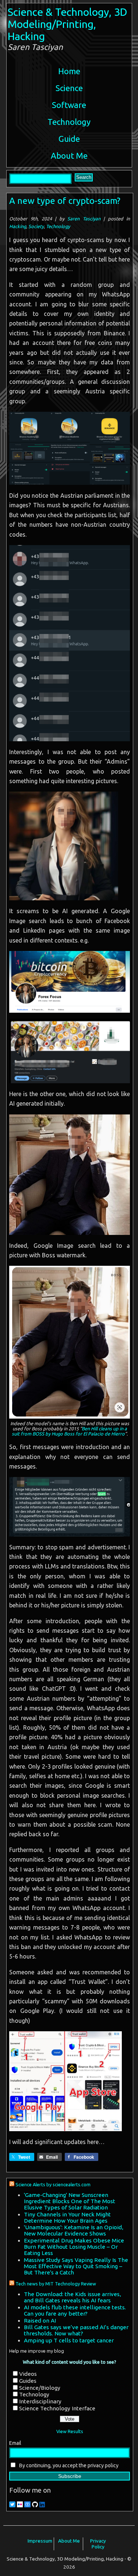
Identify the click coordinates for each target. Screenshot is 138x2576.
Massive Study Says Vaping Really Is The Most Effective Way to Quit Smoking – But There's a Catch (76, 2266)
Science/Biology (40, 2388)
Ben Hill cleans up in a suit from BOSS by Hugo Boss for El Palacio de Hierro (69, 1431)
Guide (69, 139)
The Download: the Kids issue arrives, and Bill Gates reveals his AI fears (72, 2297)
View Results (70, 2431)
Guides (28, 2381)
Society (36, 226)
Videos (28, 2374)
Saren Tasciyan (84, 219)
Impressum (40, 2541)
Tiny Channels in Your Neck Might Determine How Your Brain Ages (67, 2217)
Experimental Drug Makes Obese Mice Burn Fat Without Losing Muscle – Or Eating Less (74, 2247)
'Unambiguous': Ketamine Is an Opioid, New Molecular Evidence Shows (74, 2230)
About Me (69, 156)
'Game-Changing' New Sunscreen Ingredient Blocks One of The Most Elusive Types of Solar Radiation (70, 2201)
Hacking (18, 226)
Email (15, 2443)
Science (69, 88)
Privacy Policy (98, 2544)
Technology (69, 122)
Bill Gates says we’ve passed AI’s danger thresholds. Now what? (76, 2330)
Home (69, 71)
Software (69, 105)
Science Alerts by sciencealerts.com (53, 2184)
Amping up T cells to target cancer (69, 2340)
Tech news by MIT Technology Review (56, 2284)
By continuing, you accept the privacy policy (68, 2465)
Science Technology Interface (57, 2408)
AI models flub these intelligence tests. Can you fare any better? (75, 2310)
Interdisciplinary (40, 2401)
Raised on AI (40, 2321)
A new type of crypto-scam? (65, 201)
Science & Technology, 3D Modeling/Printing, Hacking (68, 24)
